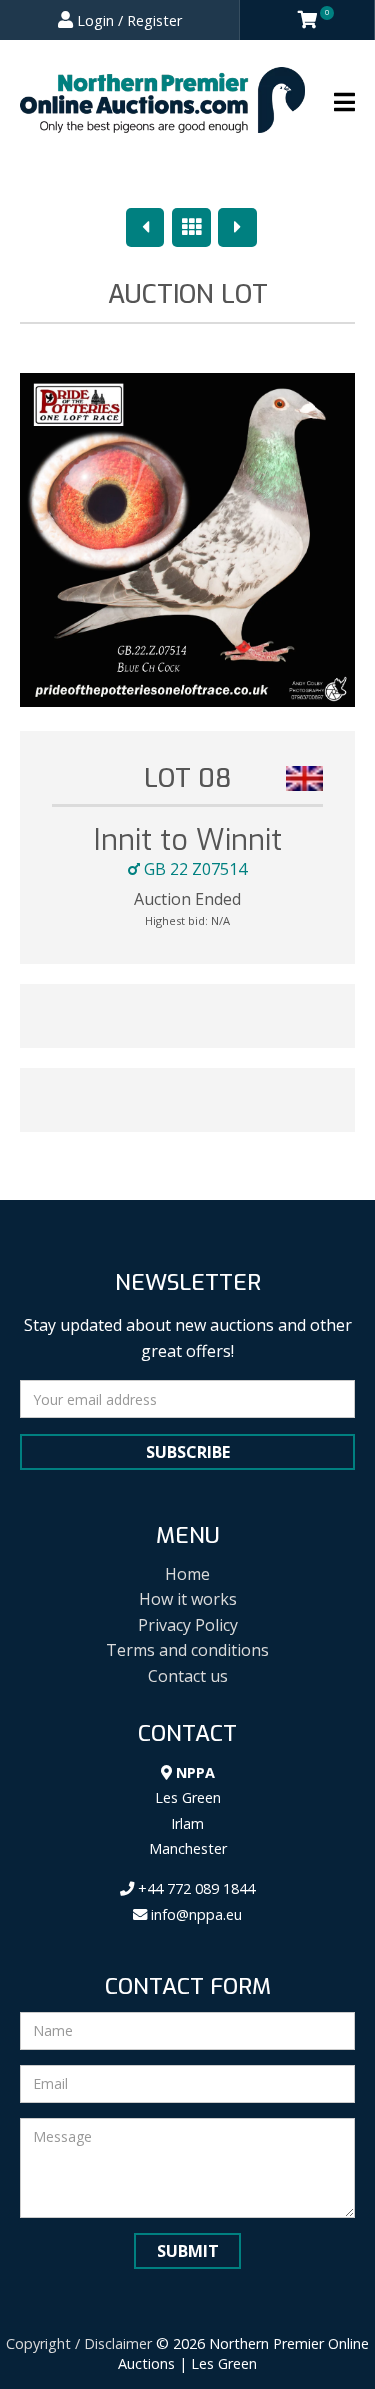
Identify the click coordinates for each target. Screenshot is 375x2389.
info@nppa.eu (194, 1914)
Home (187, 1574)
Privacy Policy (188, 1625)
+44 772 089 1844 (194, 1888)
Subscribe (188, 1452)
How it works (188, 1599)
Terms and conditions (187, 1650)
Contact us (188, 1676)
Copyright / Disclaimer (79, 2343)
